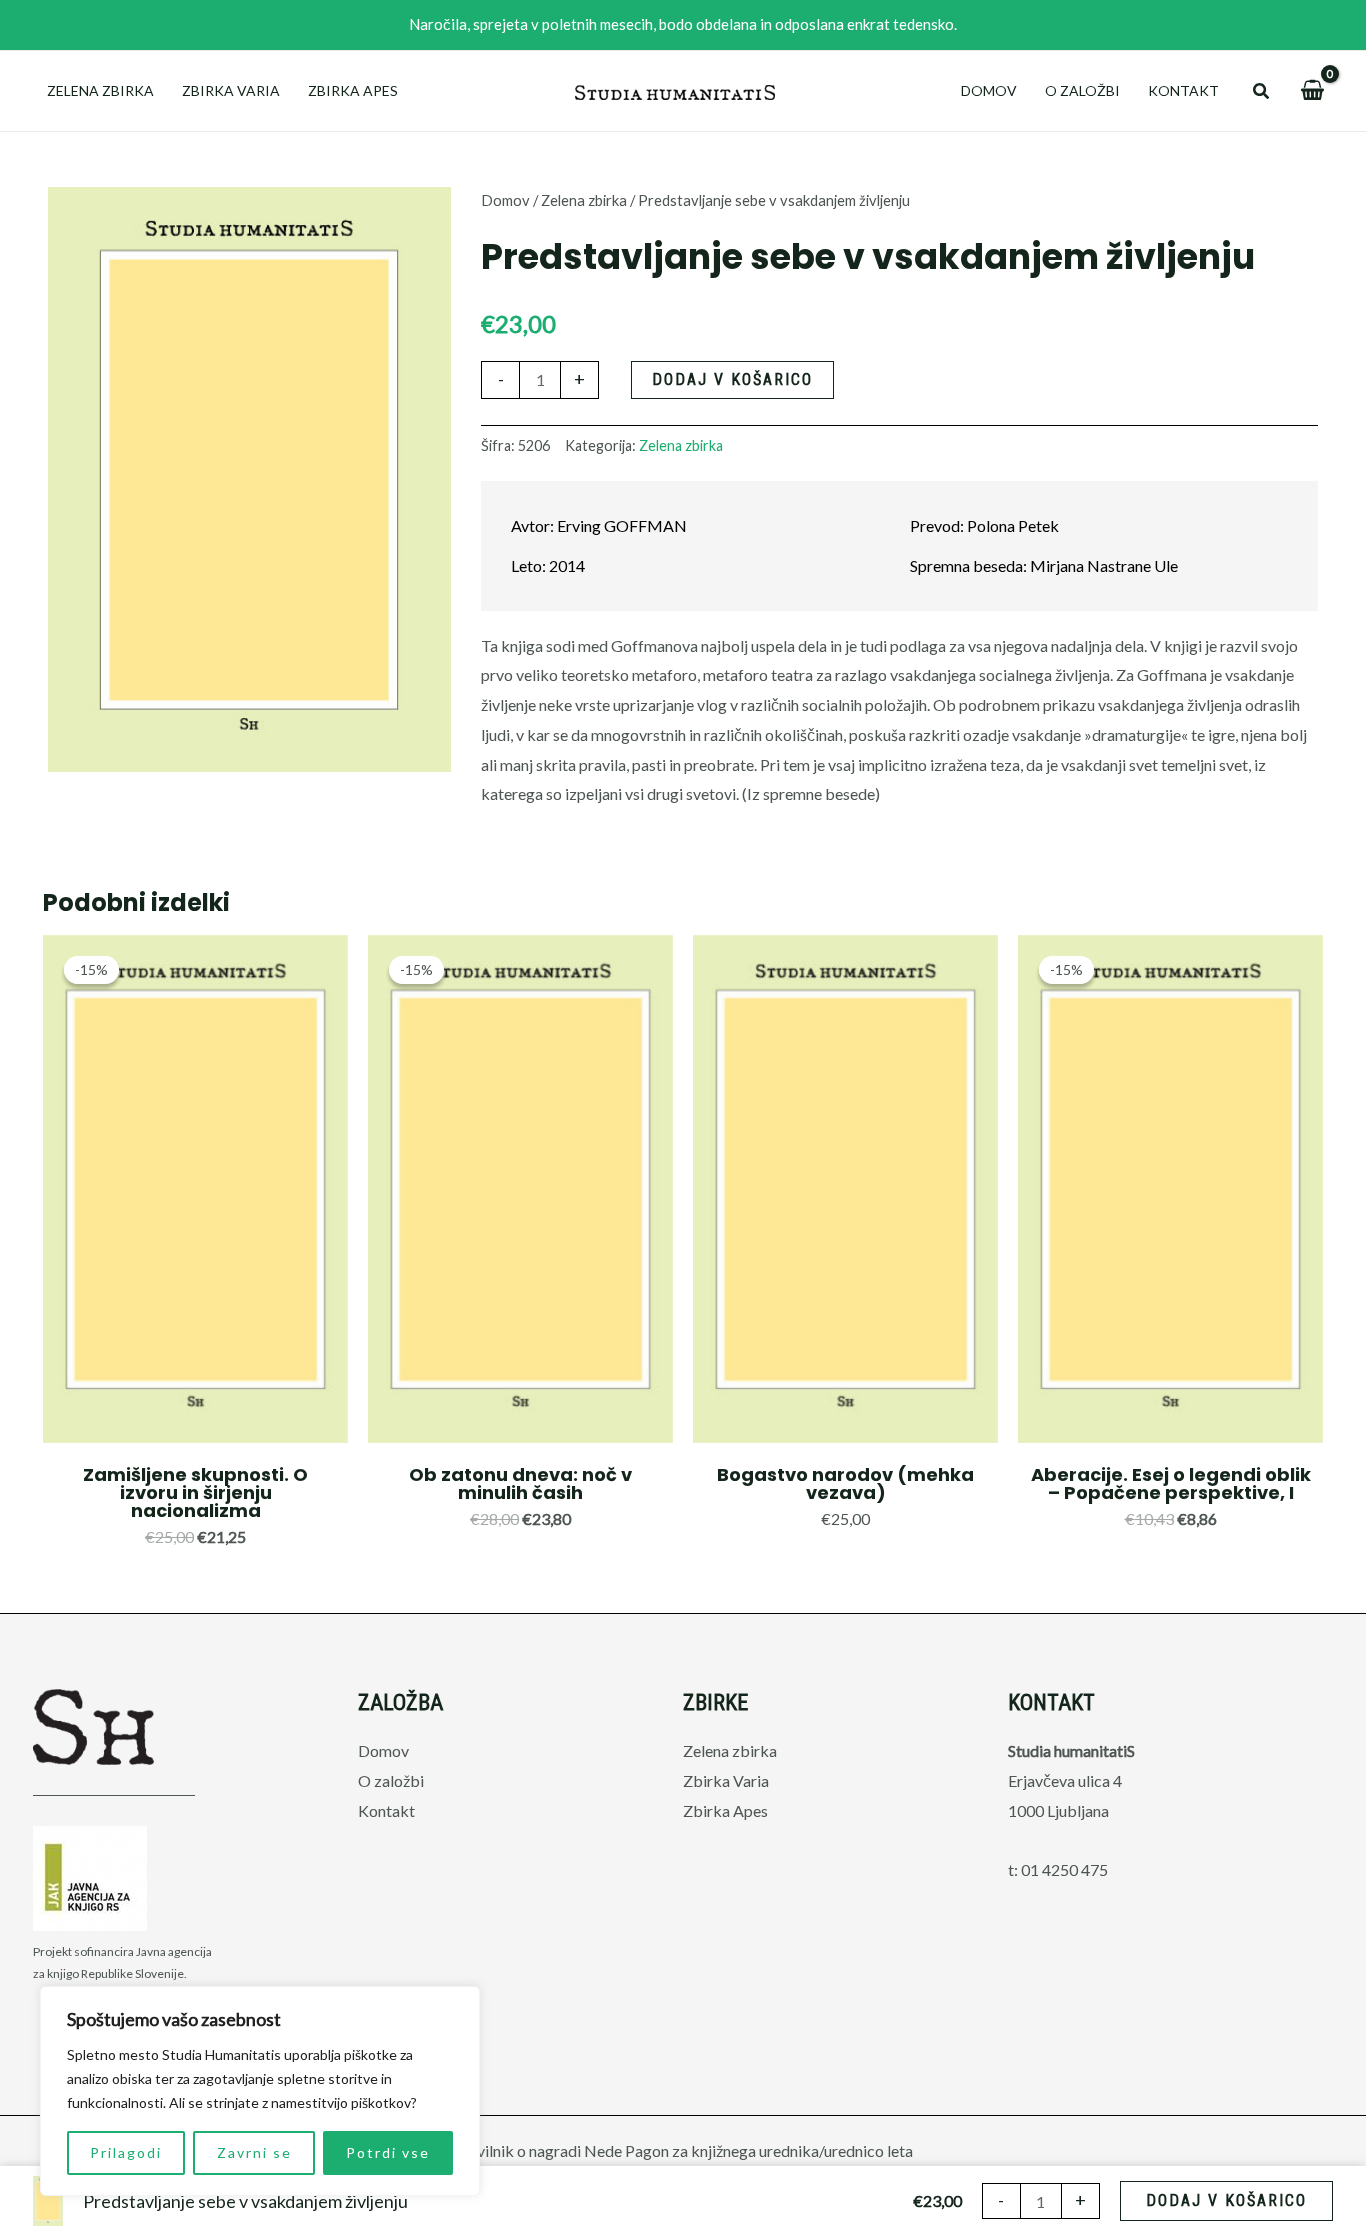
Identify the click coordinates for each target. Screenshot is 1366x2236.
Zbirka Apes (353, 90)
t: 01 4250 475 (1058, 1869)
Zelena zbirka (100, 90)
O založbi (1082, 90)
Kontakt (1183, 90)
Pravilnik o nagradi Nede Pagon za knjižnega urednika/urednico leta (683, 2150)
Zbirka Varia (231, 90)
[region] (260, 2091)
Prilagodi (126, 2152)
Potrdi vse (388, 2152)
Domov (989, 90)
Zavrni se (254, 2152)
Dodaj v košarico (732, 379)
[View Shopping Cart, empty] (1312, 90)
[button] (1262, 91)
